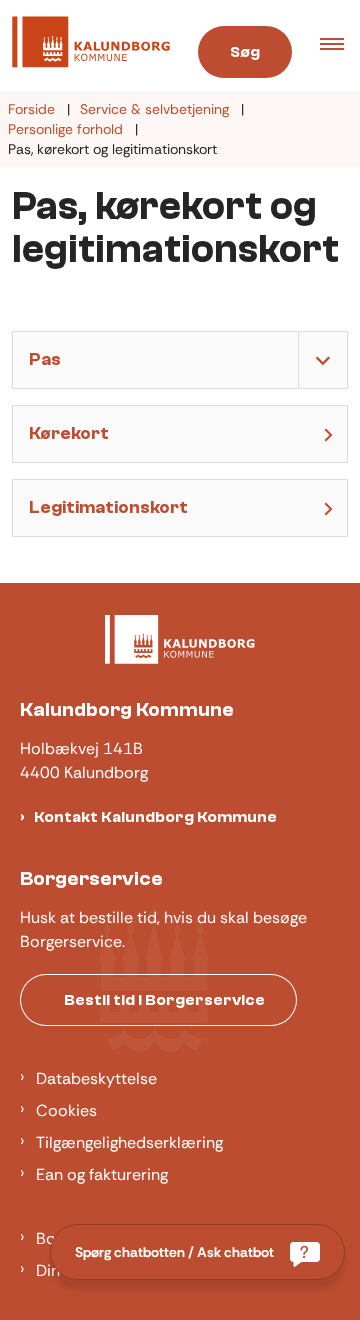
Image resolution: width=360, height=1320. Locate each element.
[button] (340, 46)
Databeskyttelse (96, 1078)
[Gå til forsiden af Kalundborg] (85, 45)
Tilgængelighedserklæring (129, 1142)
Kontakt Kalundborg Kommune (155, 817)
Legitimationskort (108, 507)
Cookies (66, 1110)
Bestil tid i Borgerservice (164, 1000)
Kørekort (69, 433)
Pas (45, 359)
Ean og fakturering (102, 1174)
